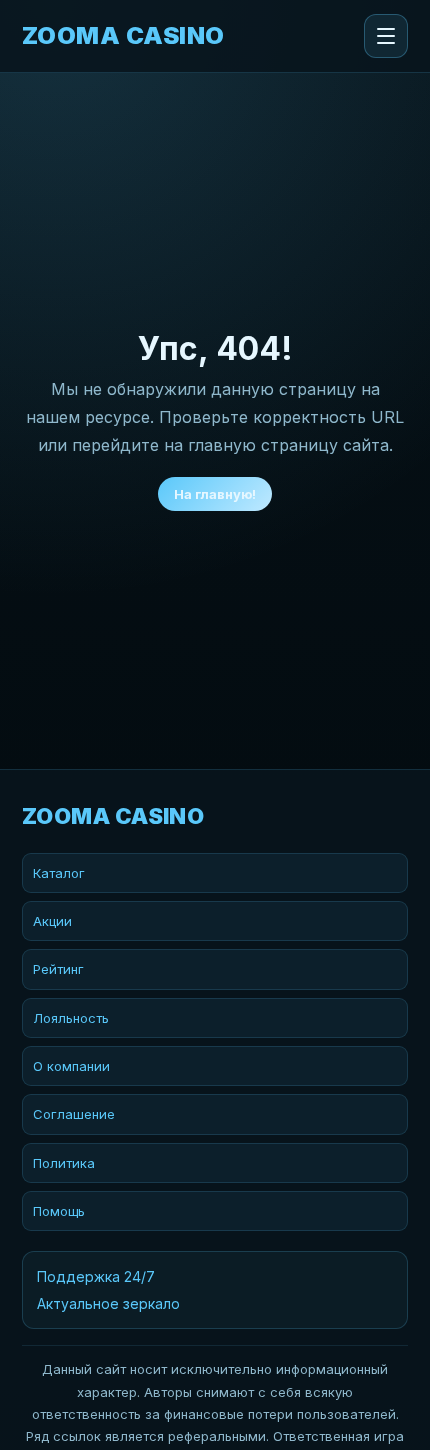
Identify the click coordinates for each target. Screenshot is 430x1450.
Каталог (59, 873)
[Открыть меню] (386, 36)
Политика (64, 1163)
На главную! (215, 494)
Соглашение (74, 1114)
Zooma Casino (123, 36)
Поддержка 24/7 (96, 1276)
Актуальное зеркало (108, 1303)
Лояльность (71, 1018)
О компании (71, 1066)
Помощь (59, 1211)
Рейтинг (58, 969)
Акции (52, 921)
